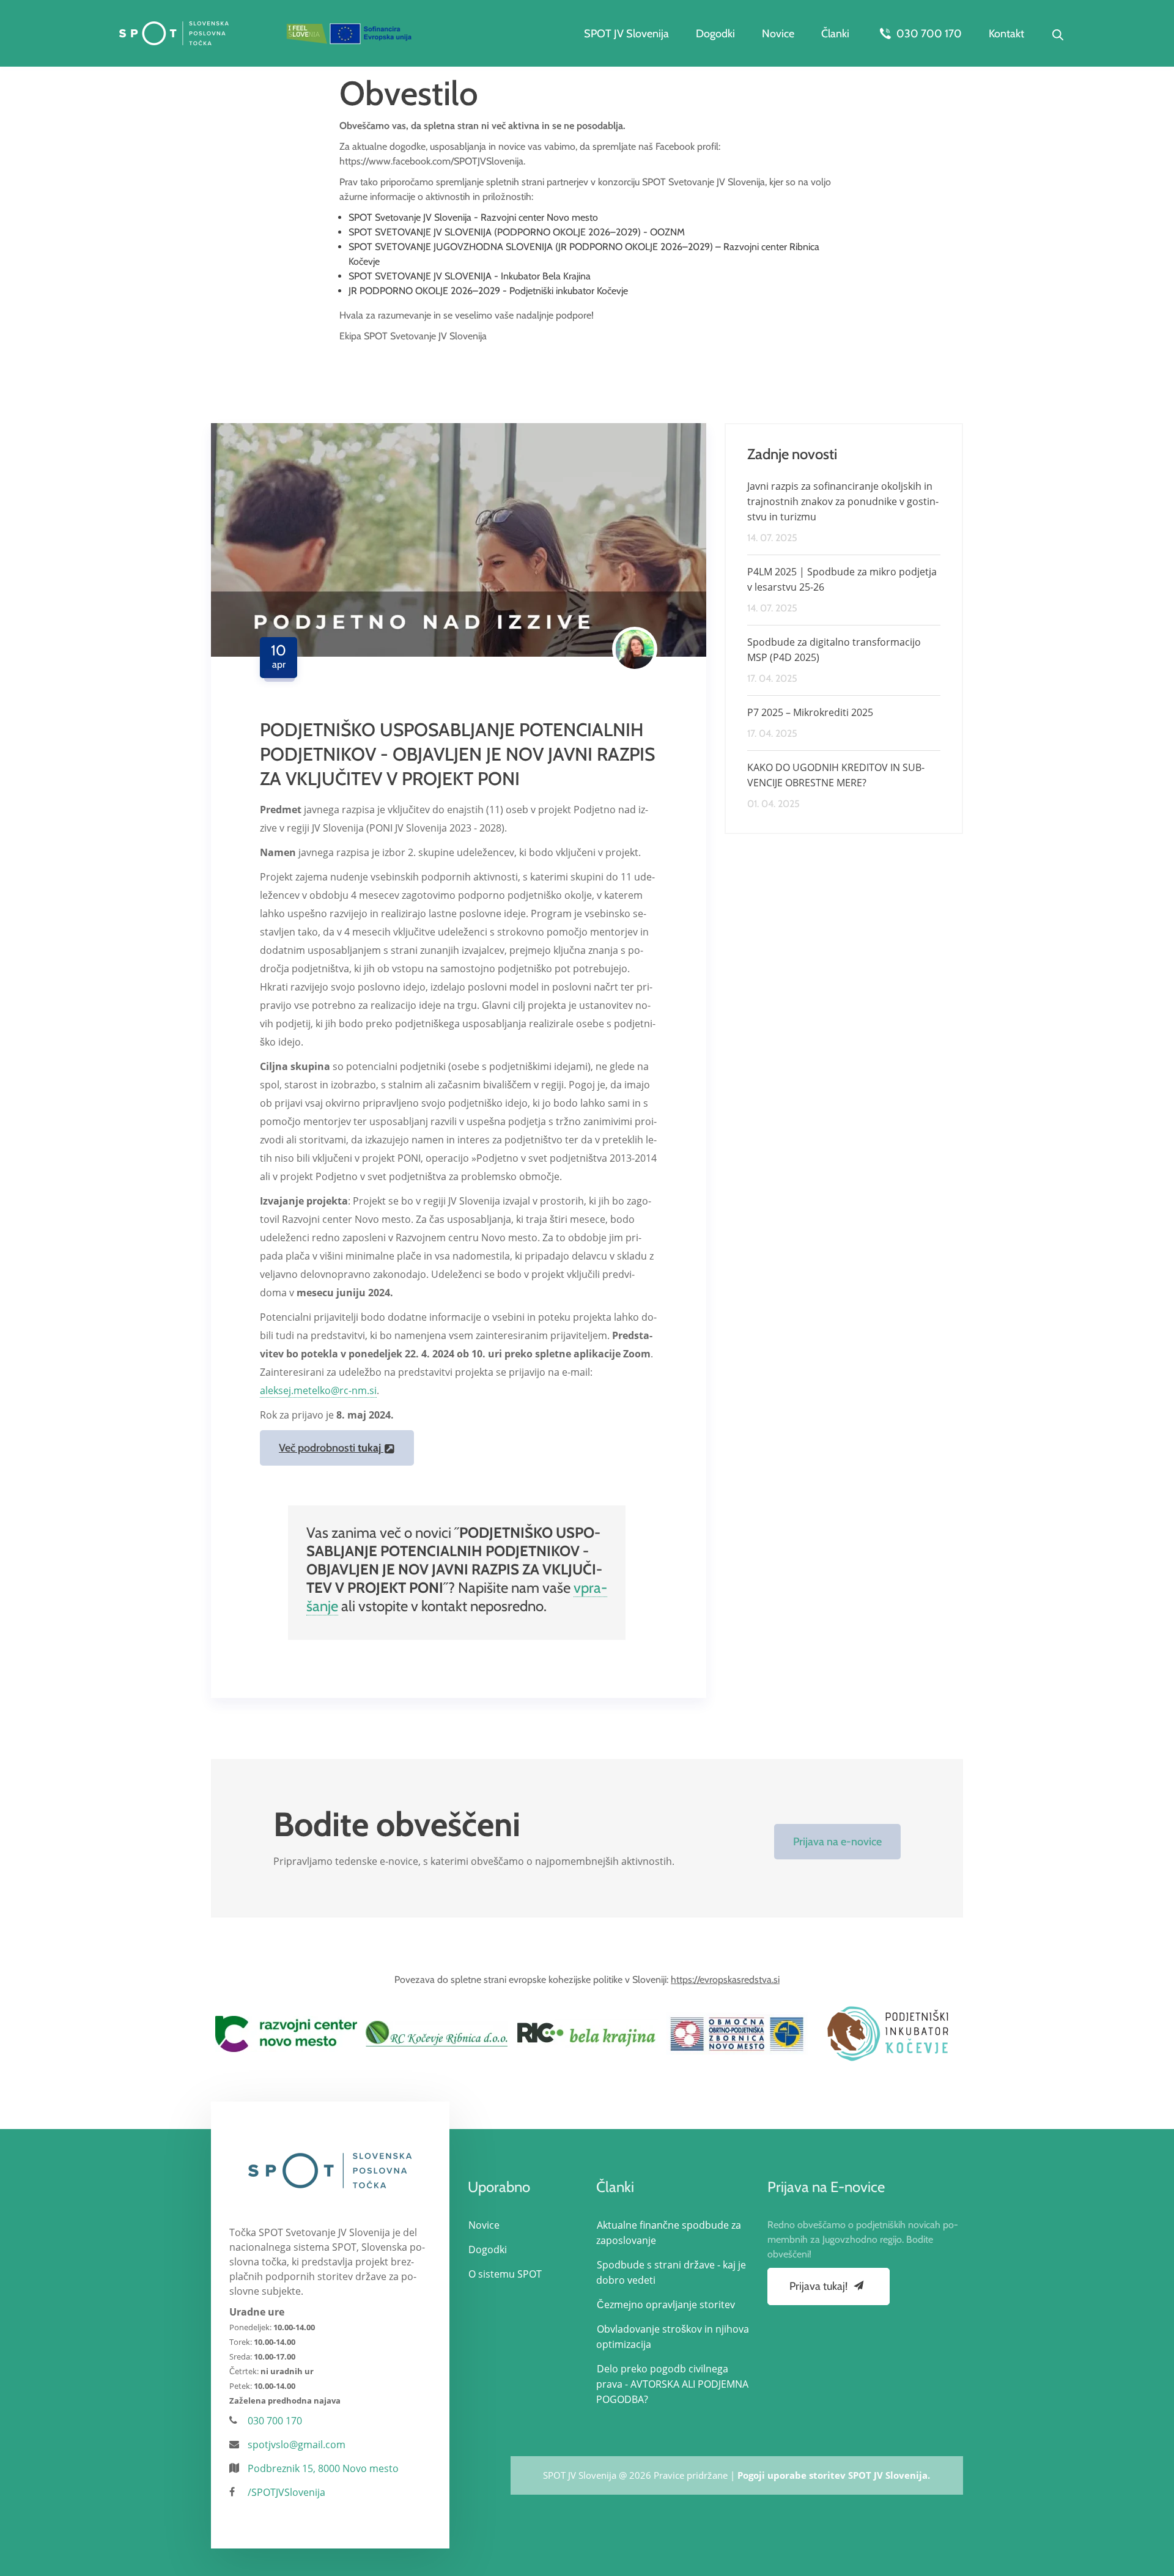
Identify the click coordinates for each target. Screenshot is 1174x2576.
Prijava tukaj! (820, 2286)
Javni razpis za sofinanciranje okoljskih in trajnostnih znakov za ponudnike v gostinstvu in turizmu (843, 501)
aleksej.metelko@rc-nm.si (318, 1390)
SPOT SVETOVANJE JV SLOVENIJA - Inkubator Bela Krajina (470, 276)
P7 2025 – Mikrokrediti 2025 (810, 712)
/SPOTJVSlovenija (286, 2492)
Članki (835, 34)
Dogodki (715, 34)
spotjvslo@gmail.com (297, 2445)
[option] (286, 2034)
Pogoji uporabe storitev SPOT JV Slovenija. (834, 2475)
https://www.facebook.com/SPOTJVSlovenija (431, 161)
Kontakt (1006, 34)
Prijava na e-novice (837, 1842)
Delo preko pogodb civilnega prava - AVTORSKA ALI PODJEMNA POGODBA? (672, 2384)
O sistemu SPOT (505, 2274)
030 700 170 (928, 34)
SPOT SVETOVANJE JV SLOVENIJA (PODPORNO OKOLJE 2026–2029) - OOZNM (517, 232)
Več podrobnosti (330, 1448)
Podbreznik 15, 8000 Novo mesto (323, 2468)
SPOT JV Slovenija (626, 34)
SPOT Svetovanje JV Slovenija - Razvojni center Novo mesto (473, 217)
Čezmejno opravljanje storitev (666, 2305)
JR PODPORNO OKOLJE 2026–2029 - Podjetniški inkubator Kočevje (488, 291)
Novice (778, 34)
